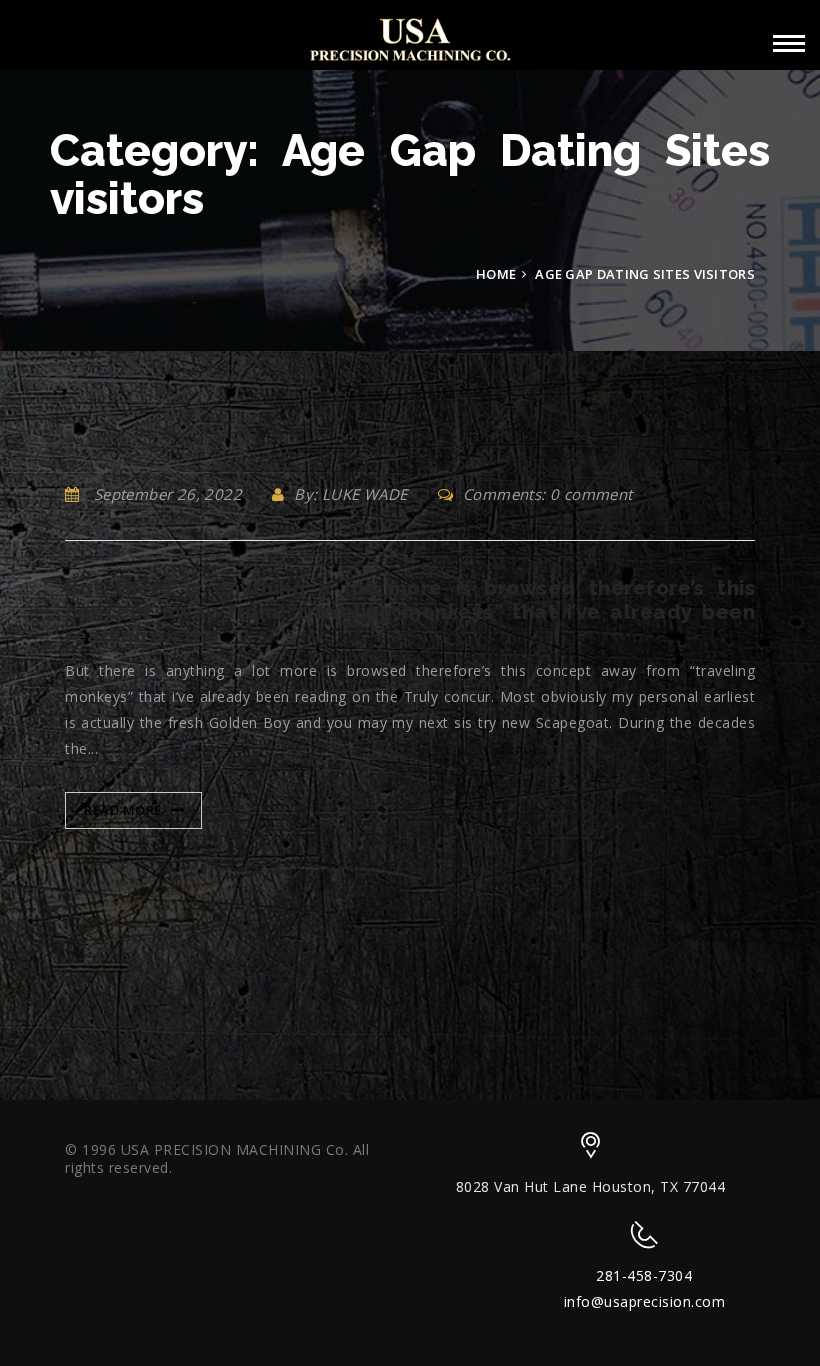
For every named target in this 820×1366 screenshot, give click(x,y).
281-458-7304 (644, 1275)
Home (496, 274)
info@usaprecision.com (645, 1301)
